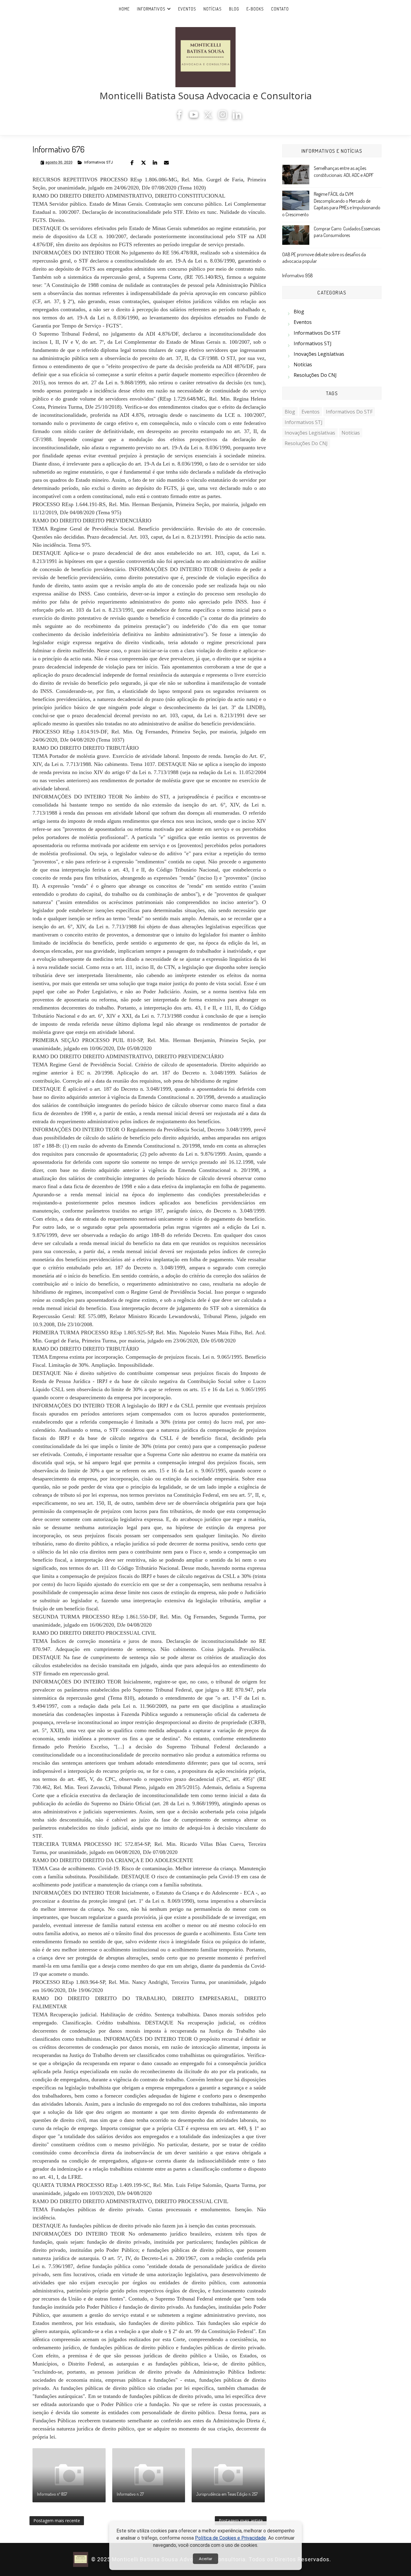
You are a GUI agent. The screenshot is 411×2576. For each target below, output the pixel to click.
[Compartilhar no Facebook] (132, 163)
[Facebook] (179, 117)
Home (124, 9)
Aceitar (205, 2559)
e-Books (255, 9)
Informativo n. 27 (130, 2494)
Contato (280, 9)
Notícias (213, 9)
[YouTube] (194, 117)
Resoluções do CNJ (315, 375)
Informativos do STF (317, 333)
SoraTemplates (335, 2560)
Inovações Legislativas (319, 354)
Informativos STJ (99, 162)
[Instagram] (223, 117)
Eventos (187, 9)
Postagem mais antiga (241, 2521)
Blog (234, 9)
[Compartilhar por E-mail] (166, 163)
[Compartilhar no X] (144, 163)
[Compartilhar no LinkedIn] (155, 163)
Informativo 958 (298, 275)
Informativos (151, 9)
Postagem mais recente (57, 2521)
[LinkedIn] (237, 117)
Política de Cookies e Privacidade (230, 2538)
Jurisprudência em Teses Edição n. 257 (227, 2494)
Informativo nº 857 (52, 2494)
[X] (208, 117)
